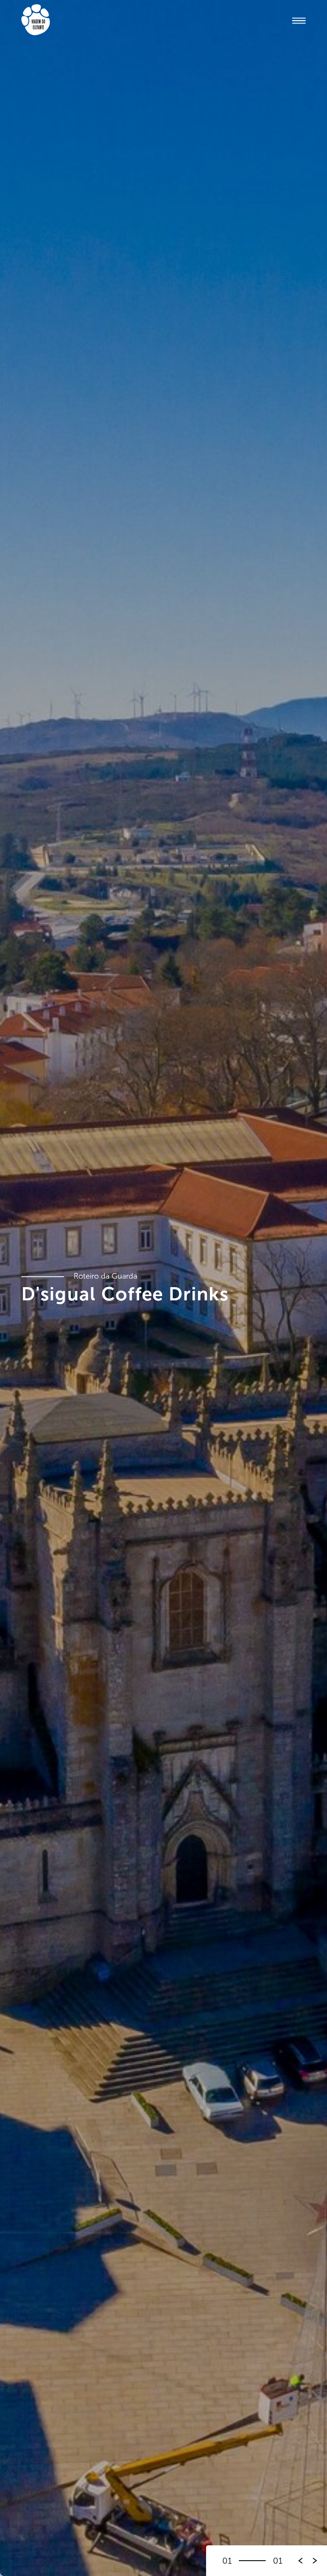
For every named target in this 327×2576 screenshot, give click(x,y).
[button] (315, 2561)
